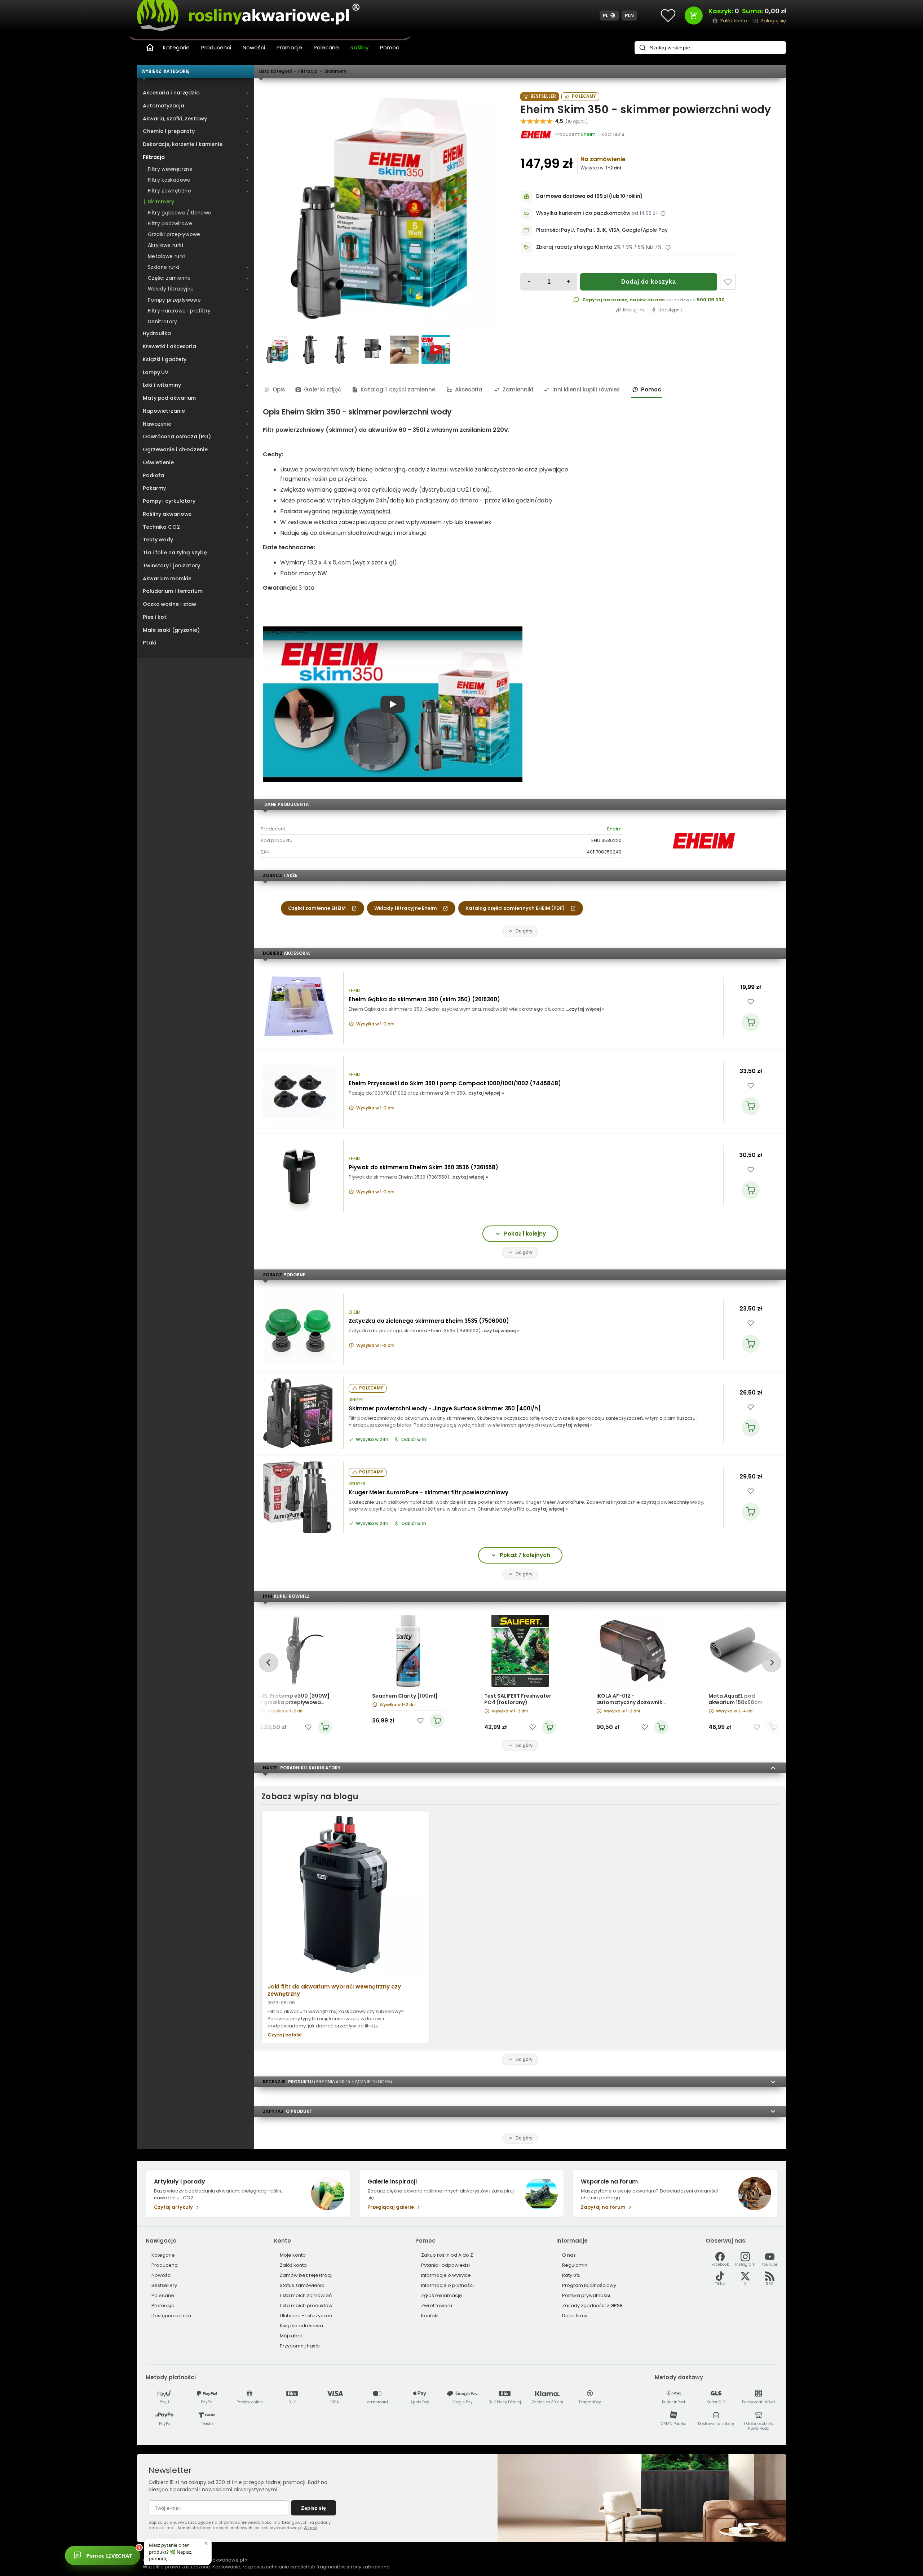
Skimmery (335, 71)
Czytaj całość (285, 2035)
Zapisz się (313, 2508)
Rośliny (359, 47)
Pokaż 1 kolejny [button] (525, 1234)
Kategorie (176, 47)
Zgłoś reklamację (441, 2295)
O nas (569, 2255)
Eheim (614, 829)
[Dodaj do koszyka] (751, 1022)
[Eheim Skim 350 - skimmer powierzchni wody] (380, 209)
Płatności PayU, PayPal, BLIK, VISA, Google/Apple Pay (602, 230)
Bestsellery (164, 2285)
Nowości (254, 47)
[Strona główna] (150, 48)
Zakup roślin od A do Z (447, 2255)
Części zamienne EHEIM (317, 908)
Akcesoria (469, 389)
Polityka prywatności (586, 2295)
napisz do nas (647, 300)
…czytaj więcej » (585, 1009)
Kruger (357, 1484)
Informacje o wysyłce (446, 2275)
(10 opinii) (577, 121)
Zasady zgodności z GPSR (592, 2305)
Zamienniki (518, 389)
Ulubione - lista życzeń (306, 2316)
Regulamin (575, 2265)
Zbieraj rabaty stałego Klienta (574, 247)
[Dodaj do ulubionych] (728, 282)
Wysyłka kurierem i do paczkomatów (583, 213)
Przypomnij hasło (300, 2346)
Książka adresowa (301, 2326)
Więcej (310, 2528)
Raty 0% (571, 2275)
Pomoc (390, 47)
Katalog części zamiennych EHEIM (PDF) (515, 908)
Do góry (524, 931)
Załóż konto (293, 2265)
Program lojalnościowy (589, 2285)
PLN (630, 15)
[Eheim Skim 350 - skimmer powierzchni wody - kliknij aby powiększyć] (277, 350)
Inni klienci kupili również (586, 389)
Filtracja (308, 71)
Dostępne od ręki (171, 2316)
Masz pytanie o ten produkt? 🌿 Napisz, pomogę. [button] (171, 2551)
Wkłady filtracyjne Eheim (406, 908)
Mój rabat (291, 2336)
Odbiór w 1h (414, 1440)
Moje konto (293, 2255)
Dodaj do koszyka (649, 282)
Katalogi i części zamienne (398, 389)
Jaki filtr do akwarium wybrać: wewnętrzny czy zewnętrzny (334, 1990)
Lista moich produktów (306, 2305)
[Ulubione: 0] (668, 15)
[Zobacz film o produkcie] (436, 350)
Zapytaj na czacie (605, 300)
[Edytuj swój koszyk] (694, 15)
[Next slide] (771, 1662)
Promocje (289, 47)
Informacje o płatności (447, 2285)
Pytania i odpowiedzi (445, 2265)
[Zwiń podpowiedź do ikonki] (206, 2543)
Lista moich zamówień (306, 2295)
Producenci (216, 47)
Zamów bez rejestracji (306, 2275)
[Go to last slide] (268, 1662)
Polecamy (584, 96)
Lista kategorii (275, 71)
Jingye (356, 1400)
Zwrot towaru (437, 2305)
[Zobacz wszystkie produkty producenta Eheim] (536, 134)
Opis (279, 389)
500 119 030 (711, 300)
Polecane (326, 47)
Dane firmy (575, 2316)
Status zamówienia (302, 2285)
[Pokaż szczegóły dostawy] (663, 213)
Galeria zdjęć (323, 389)
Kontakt (430, 2316)
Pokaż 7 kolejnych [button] (525, 1555)
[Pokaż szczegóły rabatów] (668, 247)
